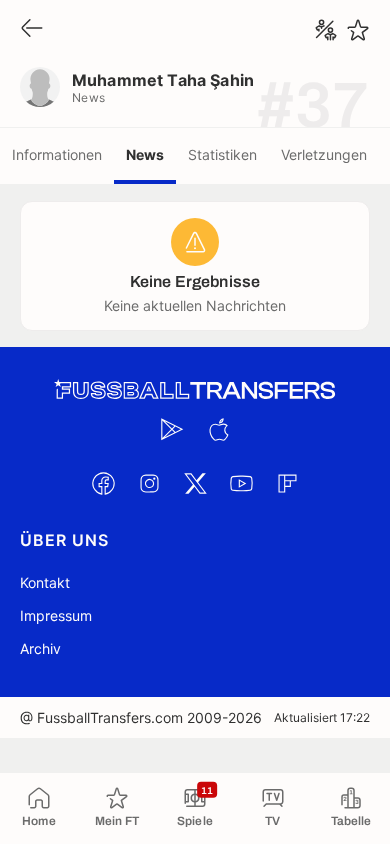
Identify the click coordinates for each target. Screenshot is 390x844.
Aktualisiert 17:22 (322, 717)
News (145, 154)
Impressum (56, 615)
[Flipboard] (287, 483)
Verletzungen (324, 154)
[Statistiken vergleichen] (326, 30)
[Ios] (218, 429)
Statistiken (222, 154)
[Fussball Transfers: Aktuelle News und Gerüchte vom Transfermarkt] (195, 390)
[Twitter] (195, 483)
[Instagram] (149, 483)
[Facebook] (103, 483)
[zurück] (32, 29)
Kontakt (45, 582)
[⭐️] (358, 30)
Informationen (57, 154)
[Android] (172, 429)
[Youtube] (241, 483)
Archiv (40, 648)
